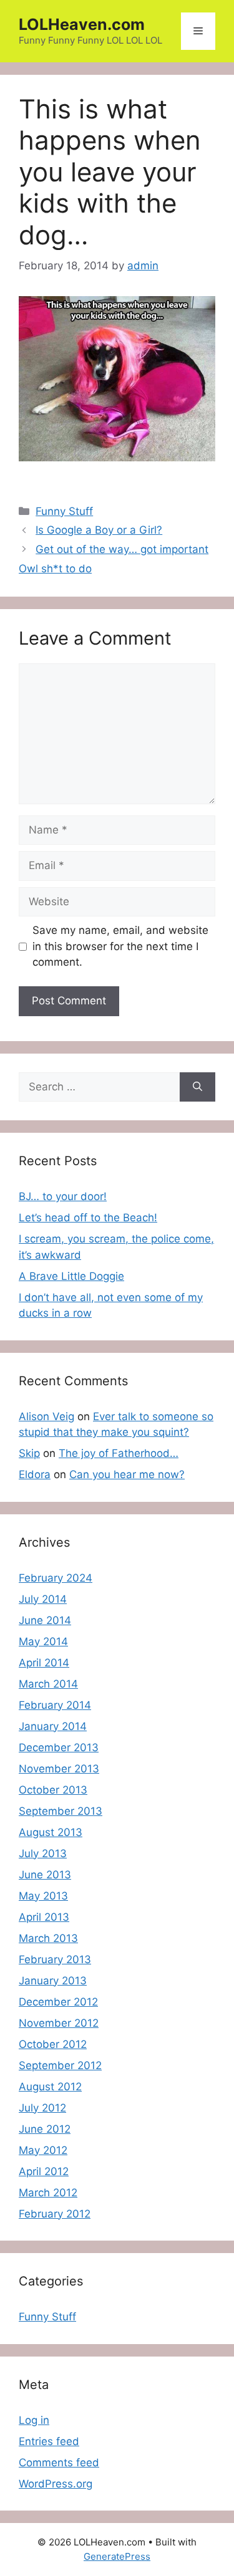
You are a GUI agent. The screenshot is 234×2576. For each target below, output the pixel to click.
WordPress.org (56, 2484)
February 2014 (55, 1705)
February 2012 (55, 2214)
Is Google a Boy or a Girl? (99, 530)
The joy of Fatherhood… (119, 1453)
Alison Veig (46, 1416)
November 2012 (59, 2023)
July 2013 (43, 1853)
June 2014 (45, 1620)
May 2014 (43, 1641)
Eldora (35, 1474)
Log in (34, 2420)
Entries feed (49, 2441)
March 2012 (48, 2193)
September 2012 (60, 2065)
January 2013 (53, 1981)
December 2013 (59, 1747)
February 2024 (56, 1578)
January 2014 (53, 1726)
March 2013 (48, 1938)
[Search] (197, 1087)
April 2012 (44, 2171)
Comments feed (59, 2463)
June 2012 (45, 2129)
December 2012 (58, 2002)
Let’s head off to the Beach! (88, 1218)
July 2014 (43, 1599)
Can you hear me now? (127, 1474)
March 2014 (48, 1684)
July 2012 (42, 2108)
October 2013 (53, 1790)
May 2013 (43, 1896)
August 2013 (51, 1832)
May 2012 (43, 2150)
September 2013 (61, 1811)
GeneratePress (117, 2556)
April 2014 (44, 1663)
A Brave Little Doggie (71, 1276)
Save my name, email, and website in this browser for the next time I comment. (120, 946)
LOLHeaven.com (82, 24)
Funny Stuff (64, 511)
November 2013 (59, 1769)
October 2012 (53, 2044)
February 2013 (55, 1959)
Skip (29, 1453)
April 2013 (44, 1917)
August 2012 (50, 2087)
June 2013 (45, 1875)
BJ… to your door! (63, 1196)
